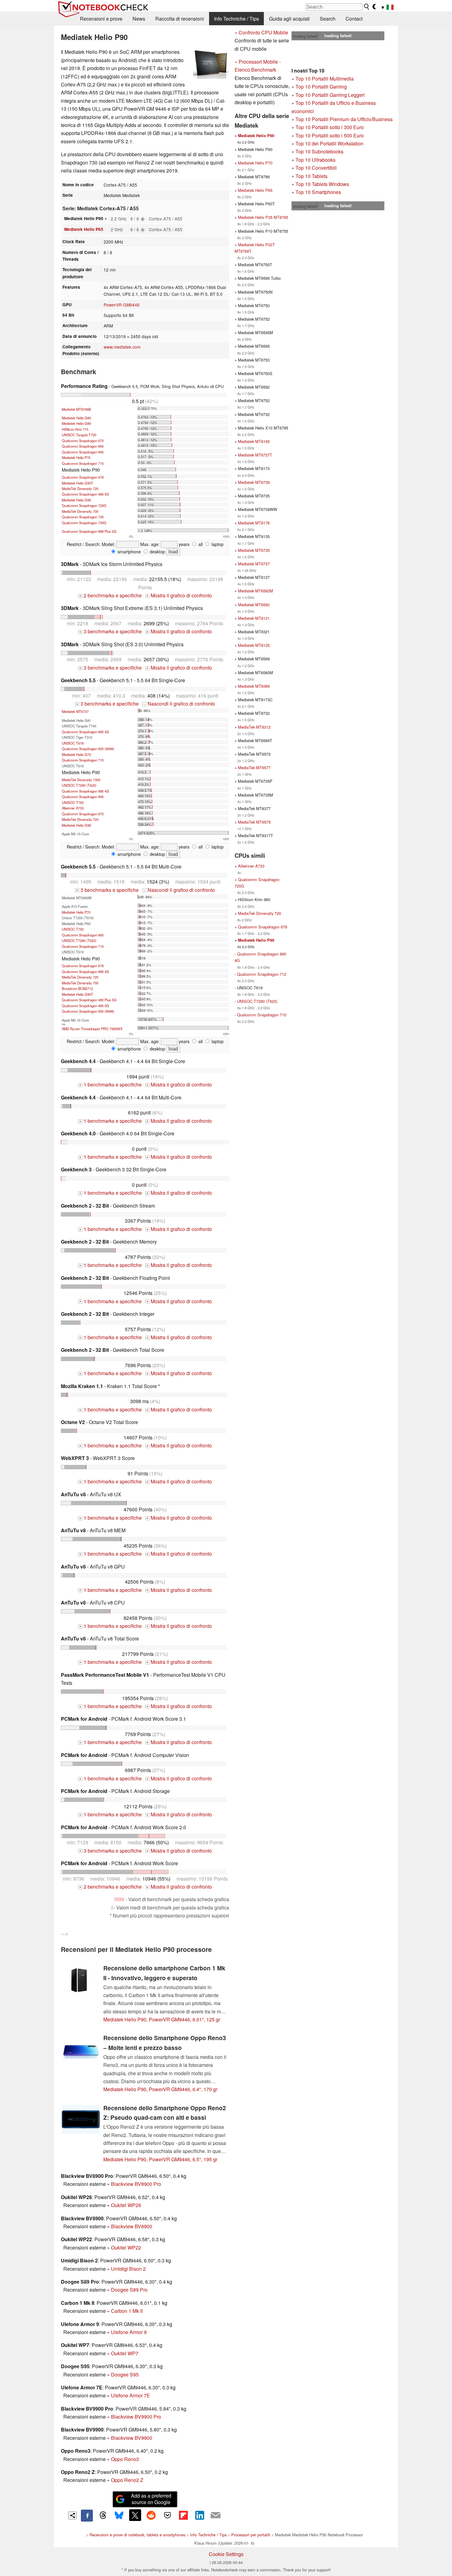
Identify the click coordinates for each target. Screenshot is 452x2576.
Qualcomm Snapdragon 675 (83, 814)
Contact (354, 19)
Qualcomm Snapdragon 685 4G (85, 791)
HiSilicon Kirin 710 (75, 429)
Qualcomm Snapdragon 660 (83, 452)
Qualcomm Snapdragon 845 (83, 797)
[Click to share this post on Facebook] (87, 2515)
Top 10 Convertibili (316, 168)
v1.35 (64, 1934)
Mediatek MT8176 (254, 523)
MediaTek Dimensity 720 (80, 489)
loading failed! (305, 36)
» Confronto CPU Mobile (261, 32)
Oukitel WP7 (125, 2353)
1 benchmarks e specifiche (111, 1084)
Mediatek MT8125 (254, 645)
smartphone (129, 551)
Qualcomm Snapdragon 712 (262, 974)
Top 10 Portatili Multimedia (325, 79)
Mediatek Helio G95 (76, 500)
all (200, 544)
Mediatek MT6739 (254, 482)
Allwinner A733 (73, 808)
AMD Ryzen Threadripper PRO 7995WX (92, 1029)
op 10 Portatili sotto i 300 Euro (331, 127)
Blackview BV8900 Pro (136, 2184)
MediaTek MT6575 (254, 822)
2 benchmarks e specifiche (111, 595)
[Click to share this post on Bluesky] (119, 2515)
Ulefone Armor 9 (129, 2332)
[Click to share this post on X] (135, 2515)
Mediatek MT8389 (254, 686)
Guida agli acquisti (289, 19)
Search (328, 19)
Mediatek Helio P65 (84, 229)
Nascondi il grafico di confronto (179, 704)
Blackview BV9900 (132, 2438)
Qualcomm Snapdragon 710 (83, 463)
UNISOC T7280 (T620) (79, 785)
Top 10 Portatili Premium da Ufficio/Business (344, 119)
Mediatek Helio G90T (77, 483)
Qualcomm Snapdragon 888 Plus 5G (89, 531)
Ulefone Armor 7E (131, 2395)
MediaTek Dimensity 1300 (81, 780)
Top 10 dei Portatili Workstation (329, 143)
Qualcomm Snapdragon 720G (84, 505)
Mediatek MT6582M (256, 591)
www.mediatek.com (122, 347)
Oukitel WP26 (126, 2205)
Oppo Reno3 (125, 2459)
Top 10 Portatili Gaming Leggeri (330, 95)
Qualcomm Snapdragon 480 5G (85, 494)
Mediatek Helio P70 (76, 457)
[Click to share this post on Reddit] (151, 2515)
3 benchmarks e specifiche (111, 631)
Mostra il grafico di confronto (179, 595)
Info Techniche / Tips (236, 19)
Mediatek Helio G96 (76, 825)
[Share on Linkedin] (200, 2515)
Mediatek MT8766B (76, 409)
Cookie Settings (226, 2554)
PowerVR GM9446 (122, 305)
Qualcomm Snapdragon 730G (84, 523)
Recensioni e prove (101, 19)
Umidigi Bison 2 (128, 2269)
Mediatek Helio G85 (76, 418)
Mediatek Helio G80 (76, 423)
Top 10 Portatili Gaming (321, 87)
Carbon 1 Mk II (127, 2311)
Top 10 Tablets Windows (322, 184)
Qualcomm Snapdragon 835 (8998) (88, 749)
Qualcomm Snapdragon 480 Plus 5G (89, 1000)
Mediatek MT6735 (254, 550)
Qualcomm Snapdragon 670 (83, 441)
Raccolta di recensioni (180, 19)
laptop (217, 544)
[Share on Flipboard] (183, 2515)
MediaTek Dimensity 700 (80, 511)
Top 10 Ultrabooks (315, 160)
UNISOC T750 (73, 802)
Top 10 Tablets (311, 176)
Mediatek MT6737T (255, 455)
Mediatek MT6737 (75, 711)
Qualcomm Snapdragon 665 (83, 446)
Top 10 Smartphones (318, 192)
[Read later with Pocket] (167, 2515)
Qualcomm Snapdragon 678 (83, 477)
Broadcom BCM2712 (77, 988)
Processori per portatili (251, 2535)
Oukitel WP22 (126, 2248)
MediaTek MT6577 (254, 768)
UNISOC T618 (73, 743)
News (139, 19)
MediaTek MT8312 (254, 727)
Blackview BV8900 (132, 2226)
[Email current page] (216, 2515)
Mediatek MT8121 (254, 618)
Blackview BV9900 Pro (136, 2417)
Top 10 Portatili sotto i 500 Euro (330, 135)
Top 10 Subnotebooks (319, 151)
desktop (157, 551)
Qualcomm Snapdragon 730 (83, 517)
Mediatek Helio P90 (256, 136)
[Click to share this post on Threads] (103, 2515)
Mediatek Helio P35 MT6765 (263, 217)
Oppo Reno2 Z (127, 2480)
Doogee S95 (125, 2374)
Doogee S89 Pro (129, 2290)
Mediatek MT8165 (254, 441)
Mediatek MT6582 (254, 605)
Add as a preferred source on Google (151, 2499)
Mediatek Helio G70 (76, 754)
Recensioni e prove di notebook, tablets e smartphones (137, 2535)
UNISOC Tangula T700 (79, 435)
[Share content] (72, 2516)
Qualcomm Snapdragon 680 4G (85, 732)
